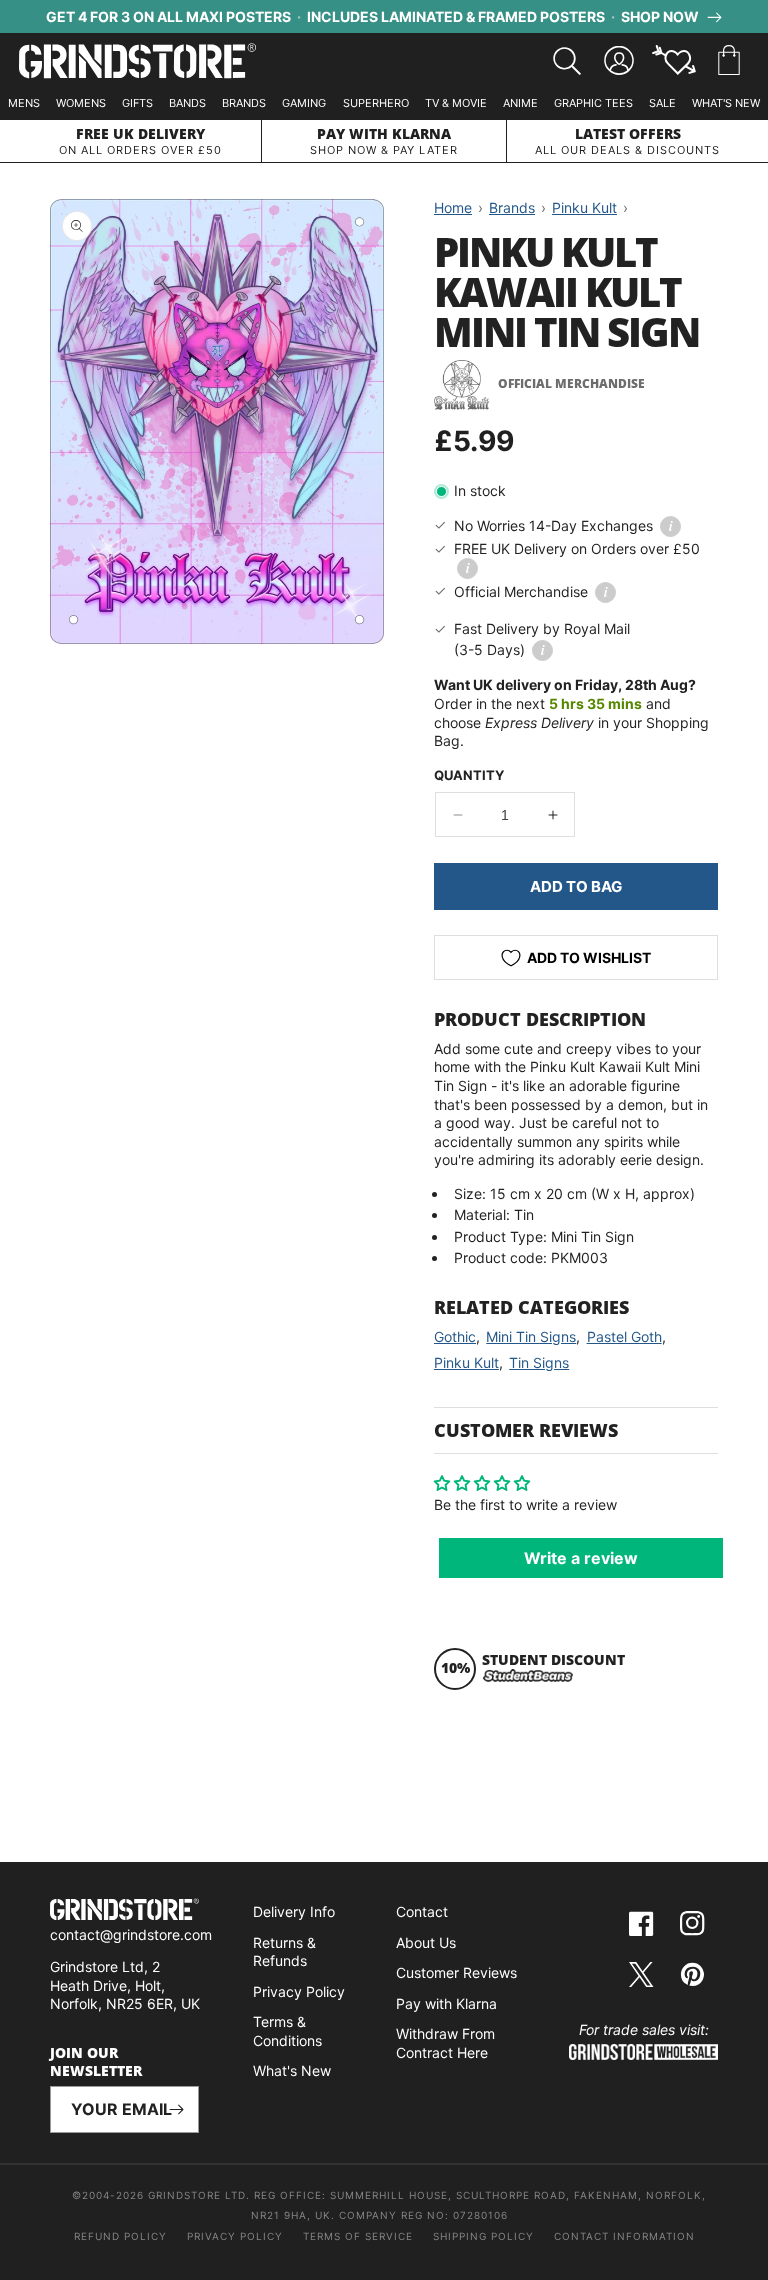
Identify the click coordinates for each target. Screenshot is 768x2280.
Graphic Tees (593, 103)
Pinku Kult (466, 1362)
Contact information (624, 2236)
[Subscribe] (176, 2109)
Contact (422, 1911)
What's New (726, 103)
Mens (24, 103)
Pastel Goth (624, 1336)
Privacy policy (235, 2236)
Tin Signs (539, 1362)
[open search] (567, 61)
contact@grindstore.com (131, 1934)
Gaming (304, 103)
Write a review (581, 1558)
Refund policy (120, 2236)
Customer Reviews (456, 1972)
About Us (426, 1942)
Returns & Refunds (284, 1952)
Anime (520, 103)
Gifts (137, 103)
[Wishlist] (674, 61)
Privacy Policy (299, 1991)
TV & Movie (456, 103)
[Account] (619, 61)
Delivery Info (294, 1911)
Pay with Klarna (446, 2003)
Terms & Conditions (287, 2031)
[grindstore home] (124, 1912)
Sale (662, 103)
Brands (244, 103)
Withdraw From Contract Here (445, 2043)
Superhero (376, 103)
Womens (81, 103)
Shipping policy (483, 2236)
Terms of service (358, 2236)
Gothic (455, 1336)
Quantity (469, 775)
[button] (729, 61)
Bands (187, 103)
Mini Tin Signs (531, 1336)
